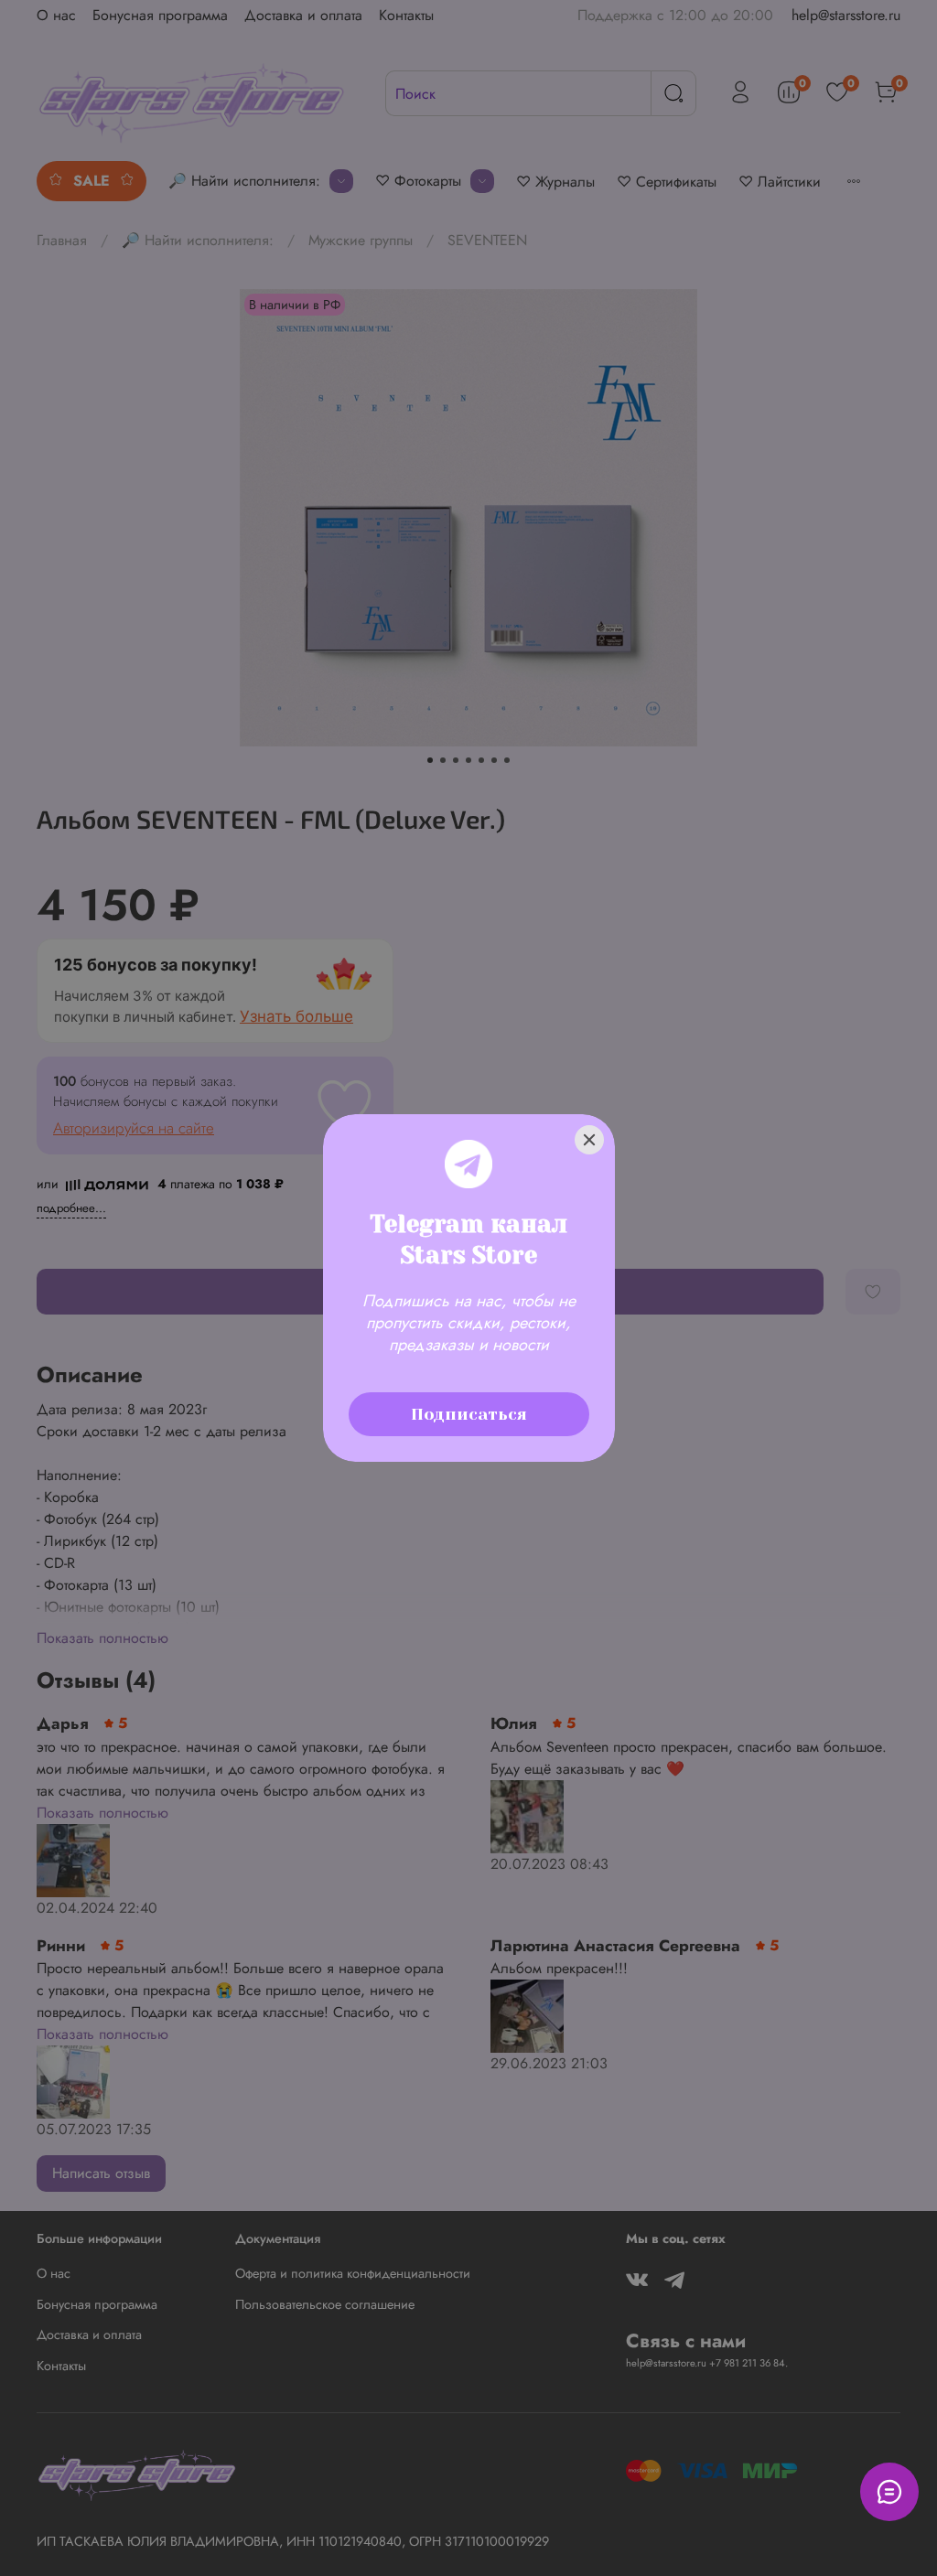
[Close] (589, 1140)
